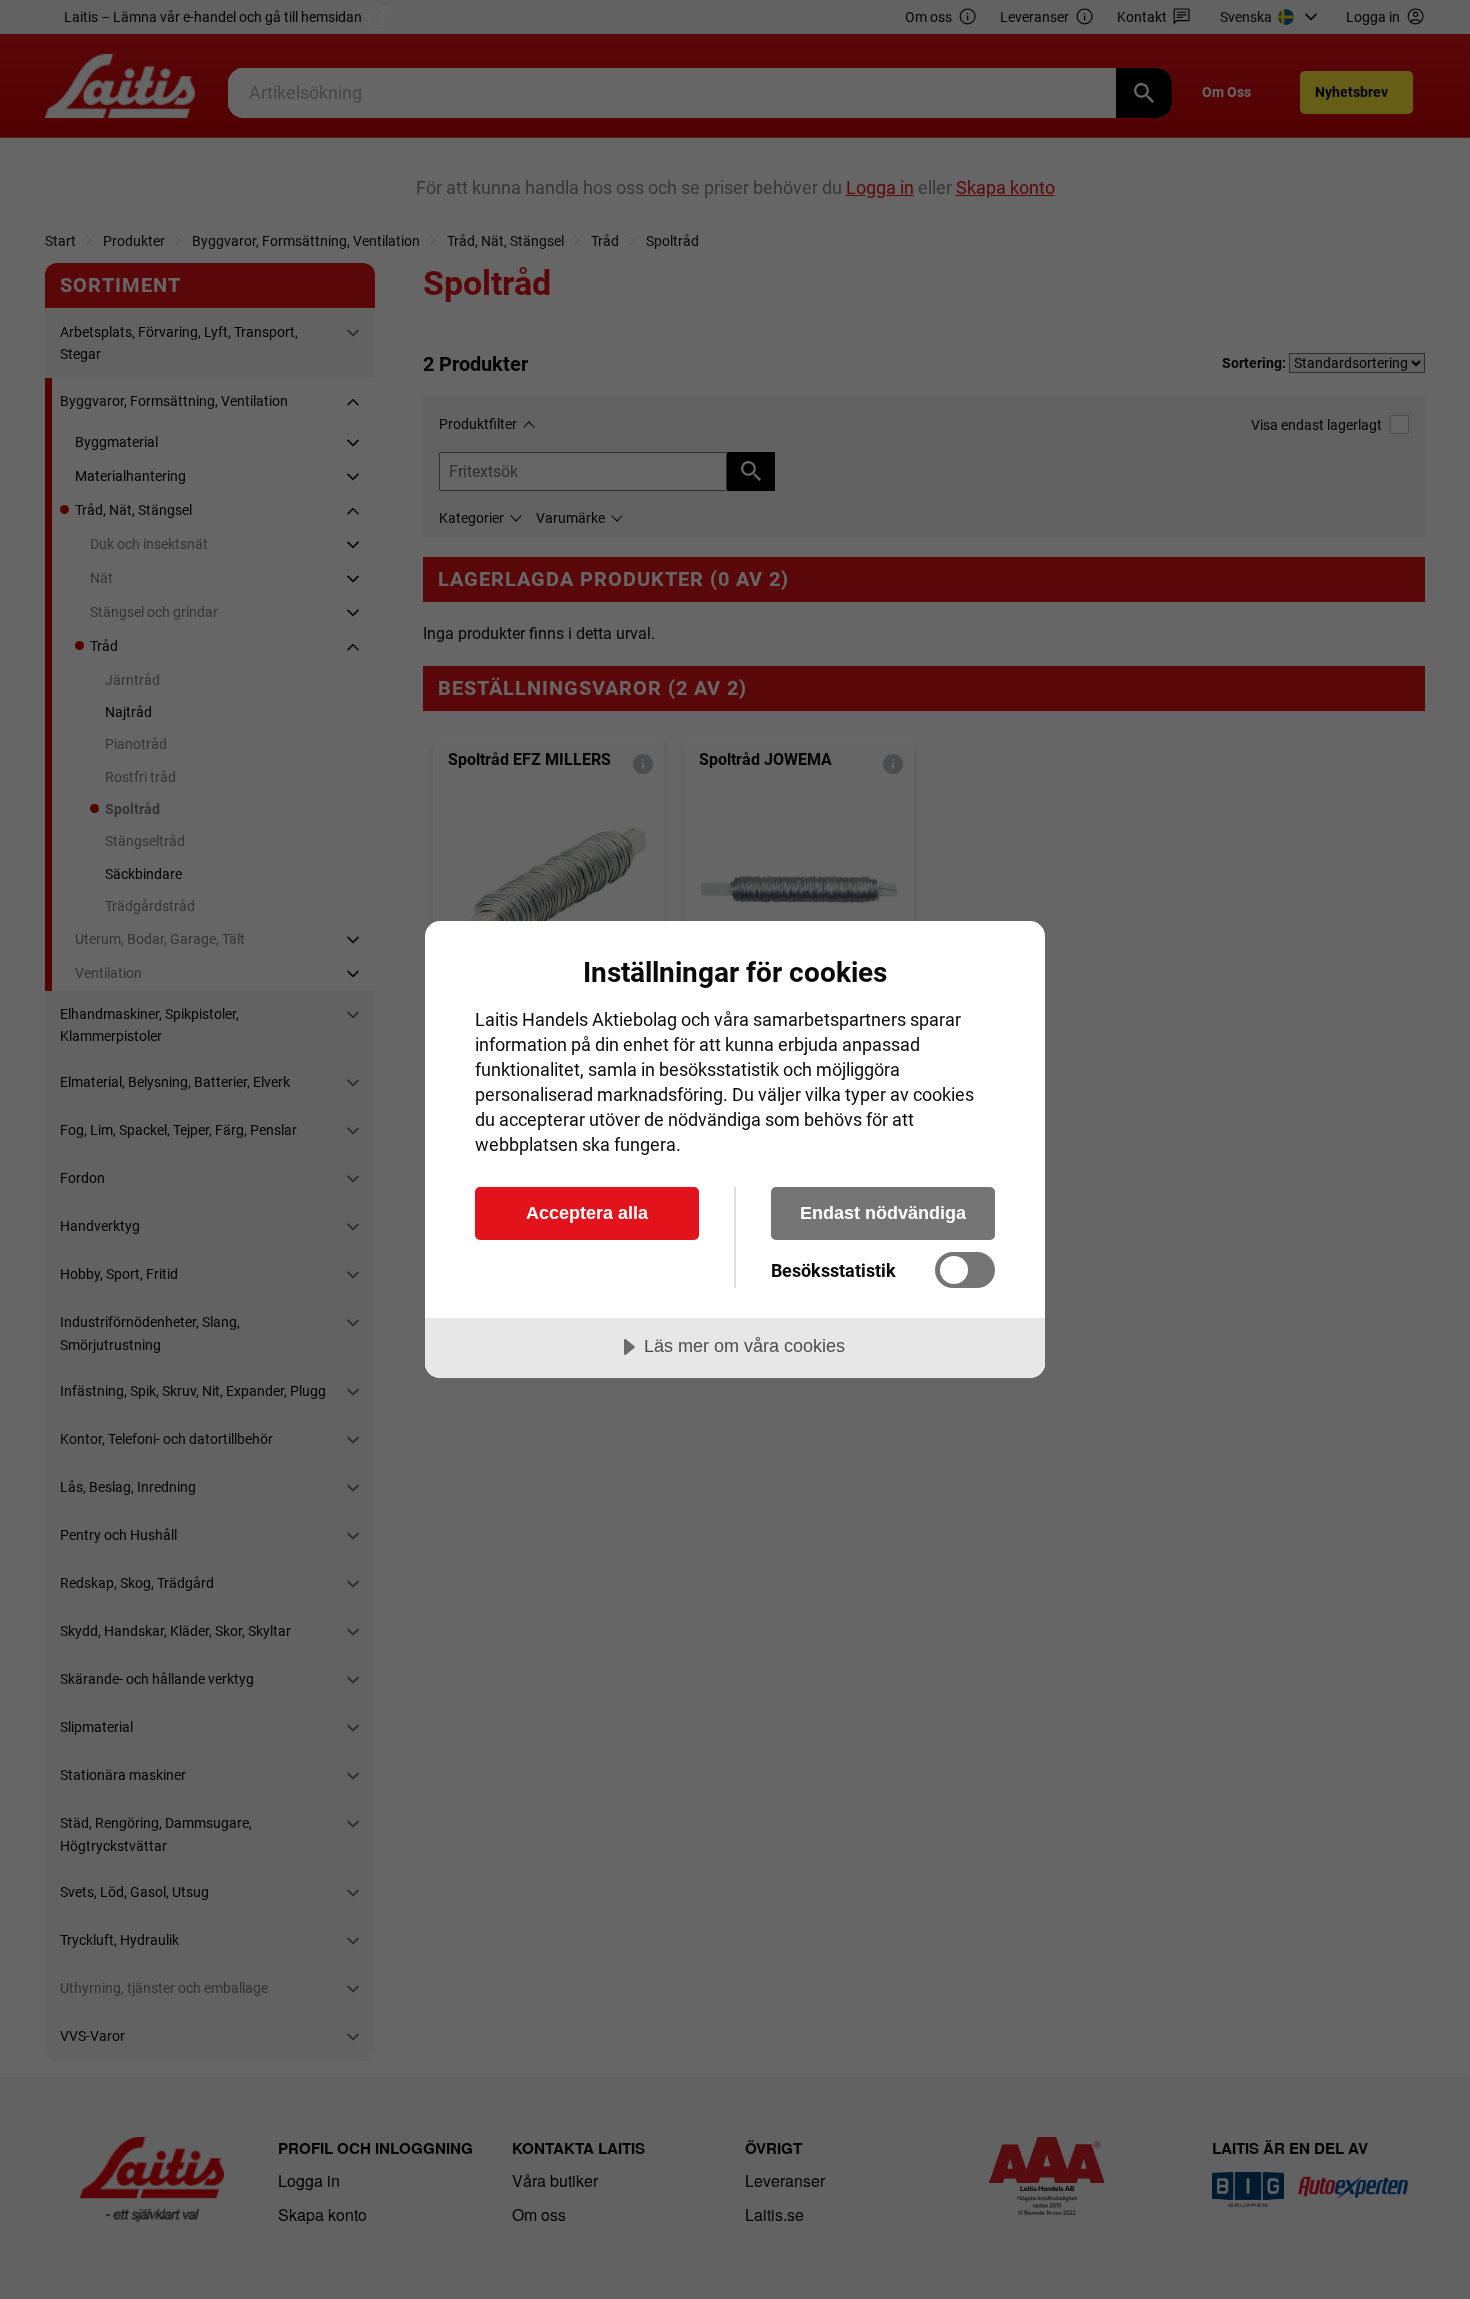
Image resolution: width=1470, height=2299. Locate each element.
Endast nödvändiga (883, 1213)
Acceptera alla (587, 1213)
